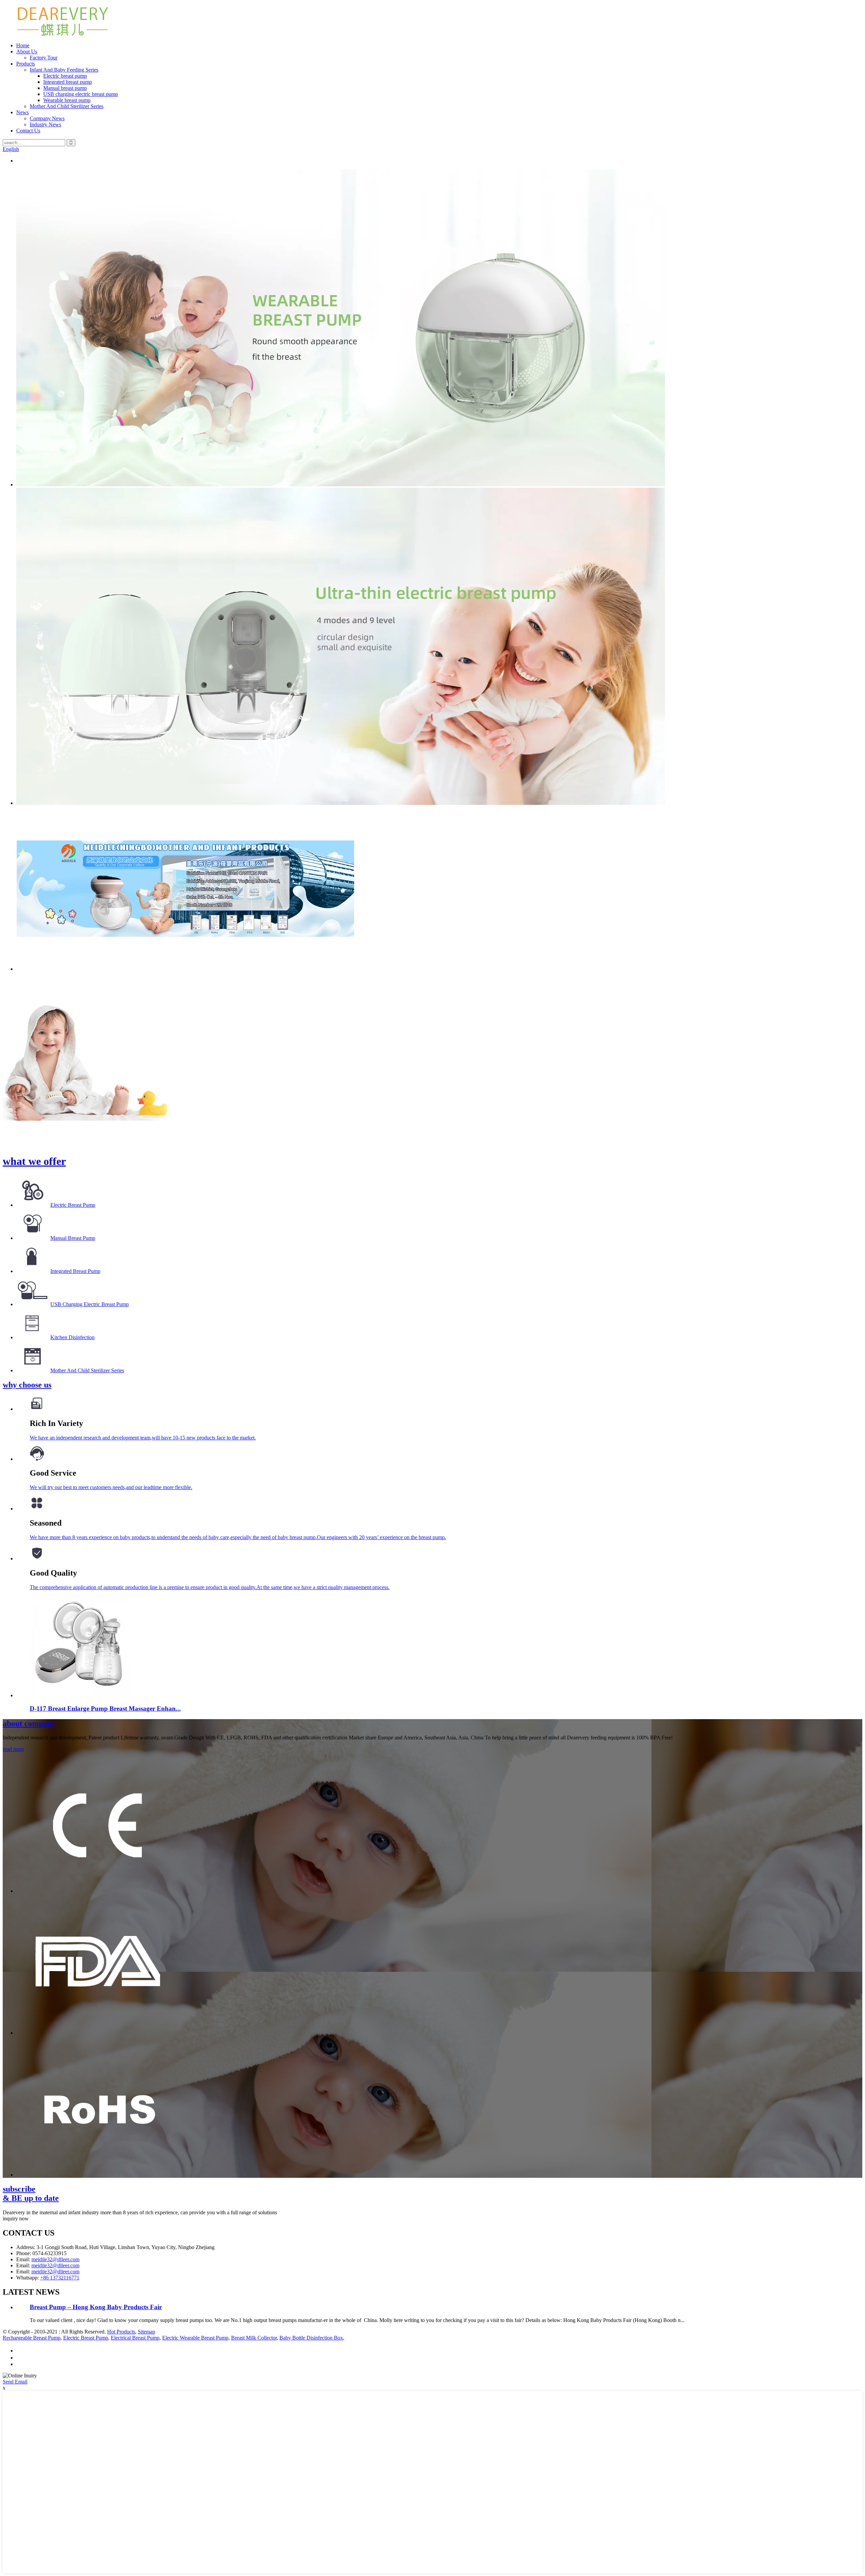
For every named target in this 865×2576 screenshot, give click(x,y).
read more (13, 1749)
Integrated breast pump (68, 82)
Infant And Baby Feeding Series (64, 70)
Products (26, 64)
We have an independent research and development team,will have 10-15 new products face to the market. (143, 1438)
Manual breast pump (65, 88)
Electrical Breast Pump (135, 2338)
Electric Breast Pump (73, 1205)
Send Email (15, 2382)
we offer (34, 1161)
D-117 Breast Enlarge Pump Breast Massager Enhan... (105, 1708)
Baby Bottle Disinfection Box (311, 2338)
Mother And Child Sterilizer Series (67, 106)
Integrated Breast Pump (75, 1271)
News (22, 112)
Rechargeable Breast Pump (32, 2338)
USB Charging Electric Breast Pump (90, 1304)
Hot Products (121, 2332)
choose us (27, 1385)
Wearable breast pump (67, 100)
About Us (27, 52)
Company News (47, 118)
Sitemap (146, 2332)
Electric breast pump (65, 76)
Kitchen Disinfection (72, 1337)
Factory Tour (44, 58)
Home (23, 45)
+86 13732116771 (60, 2278)
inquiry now (16, 2218)
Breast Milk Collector (254, 2338)
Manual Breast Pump (73, 1238)
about (29, 1724)
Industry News (45, 124)
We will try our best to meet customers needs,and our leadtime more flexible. (111, 1487)
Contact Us (28, 131)
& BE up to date (31, 2194)
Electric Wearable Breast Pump (195, 2338)
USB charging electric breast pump (81, 94)
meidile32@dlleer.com (55, 2259)
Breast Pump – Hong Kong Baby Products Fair (96, 2307)
